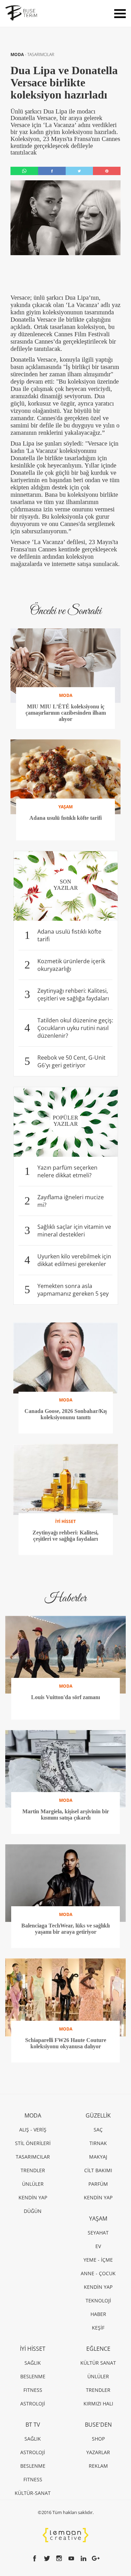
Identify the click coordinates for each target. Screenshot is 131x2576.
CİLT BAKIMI (98, 2170)
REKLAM (98, 2466)
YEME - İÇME (98, 2260)
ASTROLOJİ (33, 2404)
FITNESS (33, 2390)
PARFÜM (98, 2184)
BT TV (33, 2425)
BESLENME (33, 2376)
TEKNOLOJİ (98, 2300)
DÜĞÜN (33, 2211)
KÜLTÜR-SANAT (33, 2493)
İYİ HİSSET (33, 2349)
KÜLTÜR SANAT (98, 2363)
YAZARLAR (98, 2452)
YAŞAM (98, 2218)
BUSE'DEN (98, 2425)
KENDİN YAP (33, 2197)
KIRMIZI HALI (98, 2404)
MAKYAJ (98, 2157)
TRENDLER (33, 2170)
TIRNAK (98, 2143)
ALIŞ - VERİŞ (33, 2130)
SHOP (98, 2439)
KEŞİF (98, 2328)
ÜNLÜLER (33, 2184)
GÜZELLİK (98, 2115)
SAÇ (98, 2130)
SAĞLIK (33, 2363)
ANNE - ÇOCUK (98, 2273)
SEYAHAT (98, 2233)
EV (98, 2246)
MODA (18, 54)
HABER (98, 2314)
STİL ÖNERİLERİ (33, 2143)
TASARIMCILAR (41, 54)
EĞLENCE (98, 2349)
